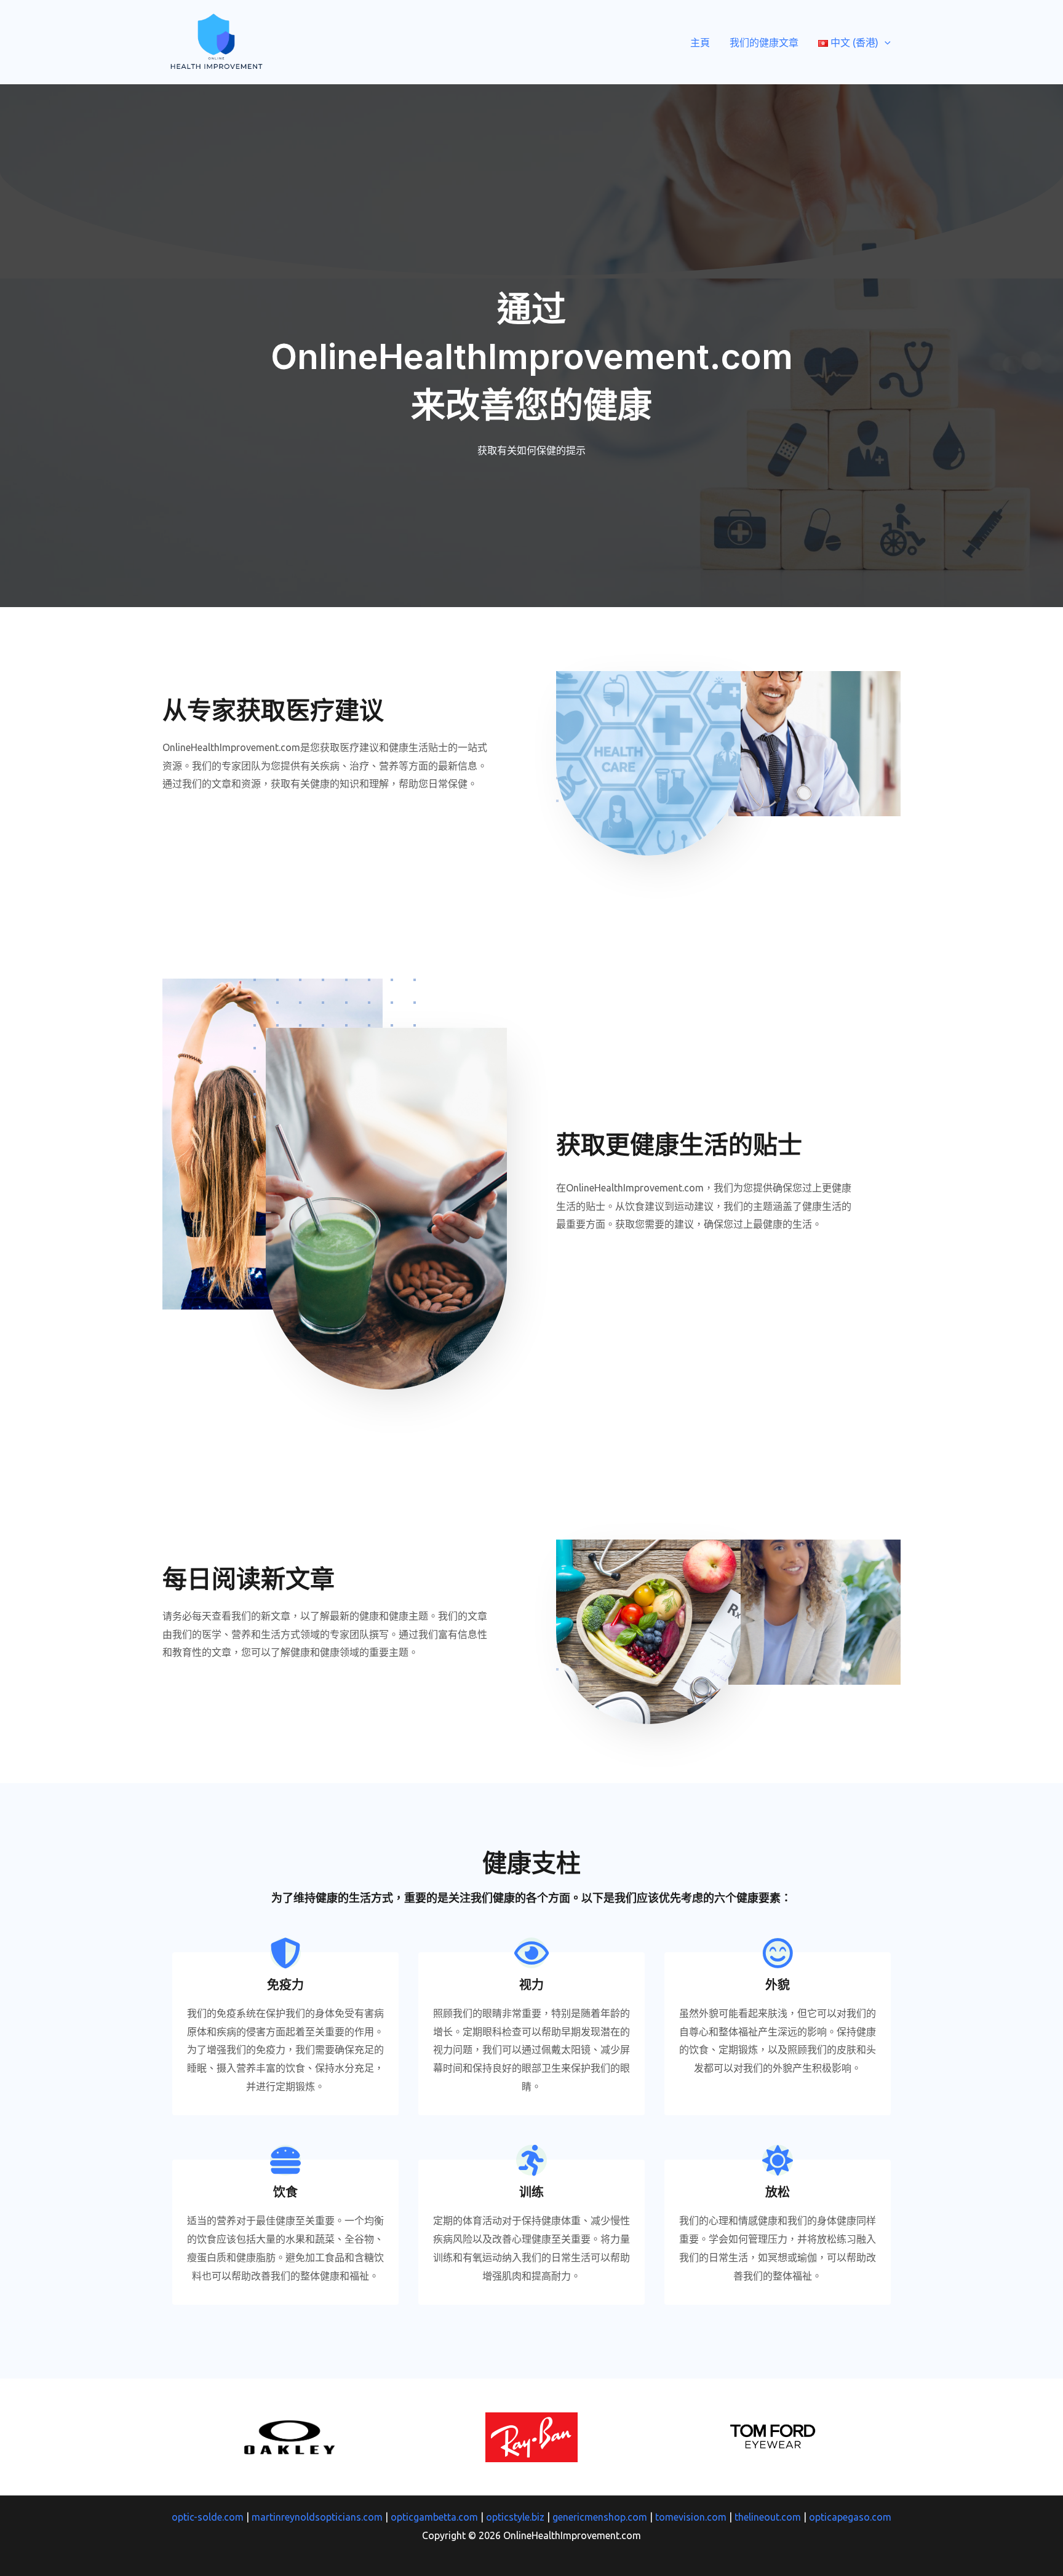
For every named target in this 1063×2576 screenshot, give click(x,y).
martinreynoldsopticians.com (317, 2517)
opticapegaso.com (850, 2517)
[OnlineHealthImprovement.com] (216, 41)
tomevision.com (691, 2517)
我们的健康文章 (764, 42)
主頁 (700, 42)
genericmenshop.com (600, 2517)
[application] (885, 42)
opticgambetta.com (434, 2517)
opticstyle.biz (515, 2517)
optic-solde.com (208, 2517)
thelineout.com (768, 2517)
